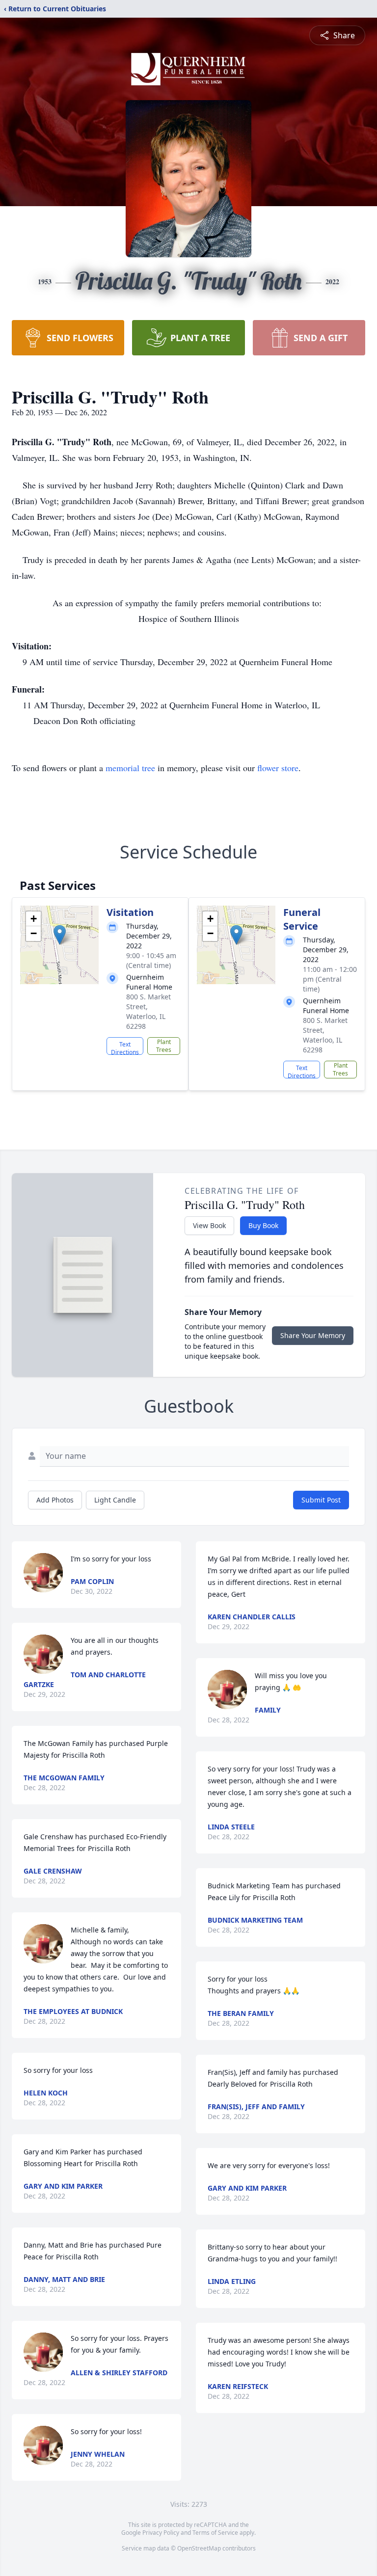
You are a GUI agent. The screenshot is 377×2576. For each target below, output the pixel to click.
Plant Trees (164, 1046)
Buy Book (263, 1225)
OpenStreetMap (199, 2548)
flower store (278, 768)
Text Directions (125, 1047)
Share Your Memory (313, 1335)
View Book (209, 1225)
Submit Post (321, 1500)
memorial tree (130, 768)
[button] (60, 935)
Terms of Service (215, 2533)
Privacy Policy (161, 2533)
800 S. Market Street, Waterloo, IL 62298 (148, 1011)
